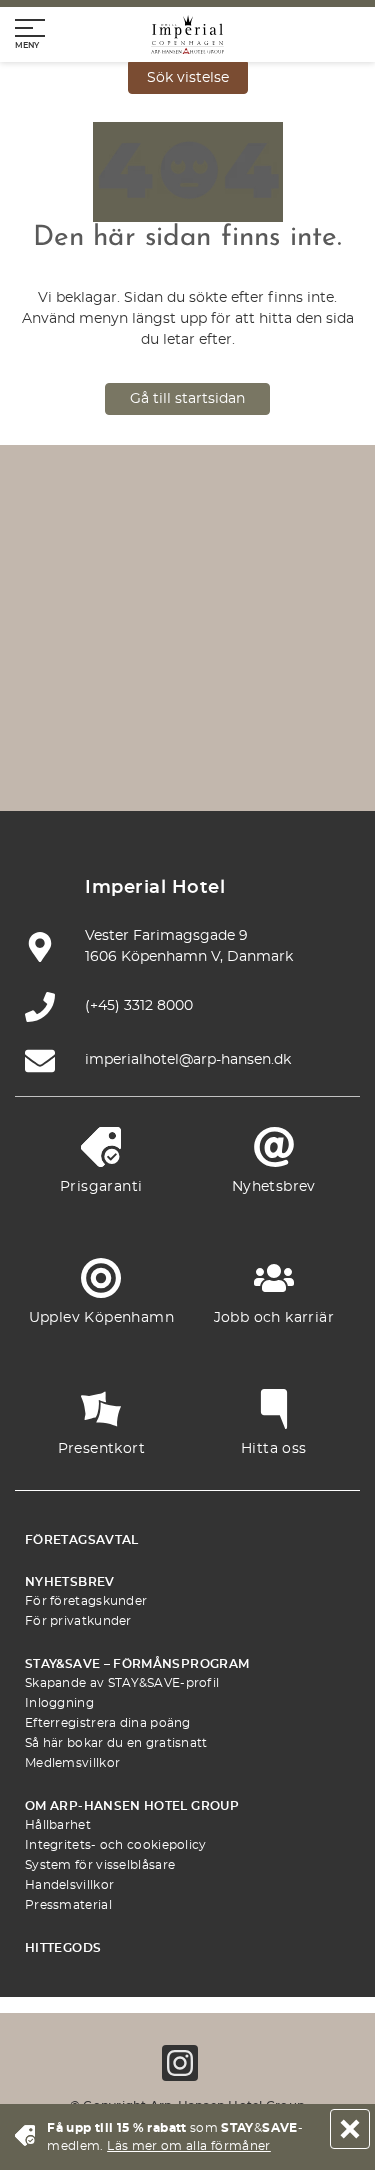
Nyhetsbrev (70, 1582)
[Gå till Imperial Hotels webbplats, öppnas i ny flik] (94, 635)
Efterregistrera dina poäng (108, 1723)
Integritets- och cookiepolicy (116, 1845)
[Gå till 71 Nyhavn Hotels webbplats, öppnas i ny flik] (188, 576)
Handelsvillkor (69, 1885)
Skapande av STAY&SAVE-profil (122, 1683)
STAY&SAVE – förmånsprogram (137, 1664)
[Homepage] (187, 34)
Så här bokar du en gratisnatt (116, 1743)
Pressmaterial (68, 1905)
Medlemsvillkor (72, 1763)
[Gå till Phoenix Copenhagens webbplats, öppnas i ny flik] (94, 576)
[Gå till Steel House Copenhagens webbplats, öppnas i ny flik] (141, 753)
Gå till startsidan (187, 399)
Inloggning (59, 1703)
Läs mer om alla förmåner (189, 2146)
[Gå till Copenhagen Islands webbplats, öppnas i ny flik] (94, 694)
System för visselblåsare (100, 1865)
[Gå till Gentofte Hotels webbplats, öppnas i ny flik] (188, 694)
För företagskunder (86, 1601)
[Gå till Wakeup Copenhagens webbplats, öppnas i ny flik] (282, 694)
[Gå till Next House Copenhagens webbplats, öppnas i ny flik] (235, 753)
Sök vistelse (188, 78)
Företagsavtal (82, 1540)
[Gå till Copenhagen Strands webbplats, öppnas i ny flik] (282, 576)
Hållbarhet (58, 1825)
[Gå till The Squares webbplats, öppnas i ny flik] (188, 635)
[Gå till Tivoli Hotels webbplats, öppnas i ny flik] (282, 635)
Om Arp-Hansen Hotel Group (132, 1806)
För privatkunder (78, 1621)
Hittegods (63, 1948)
